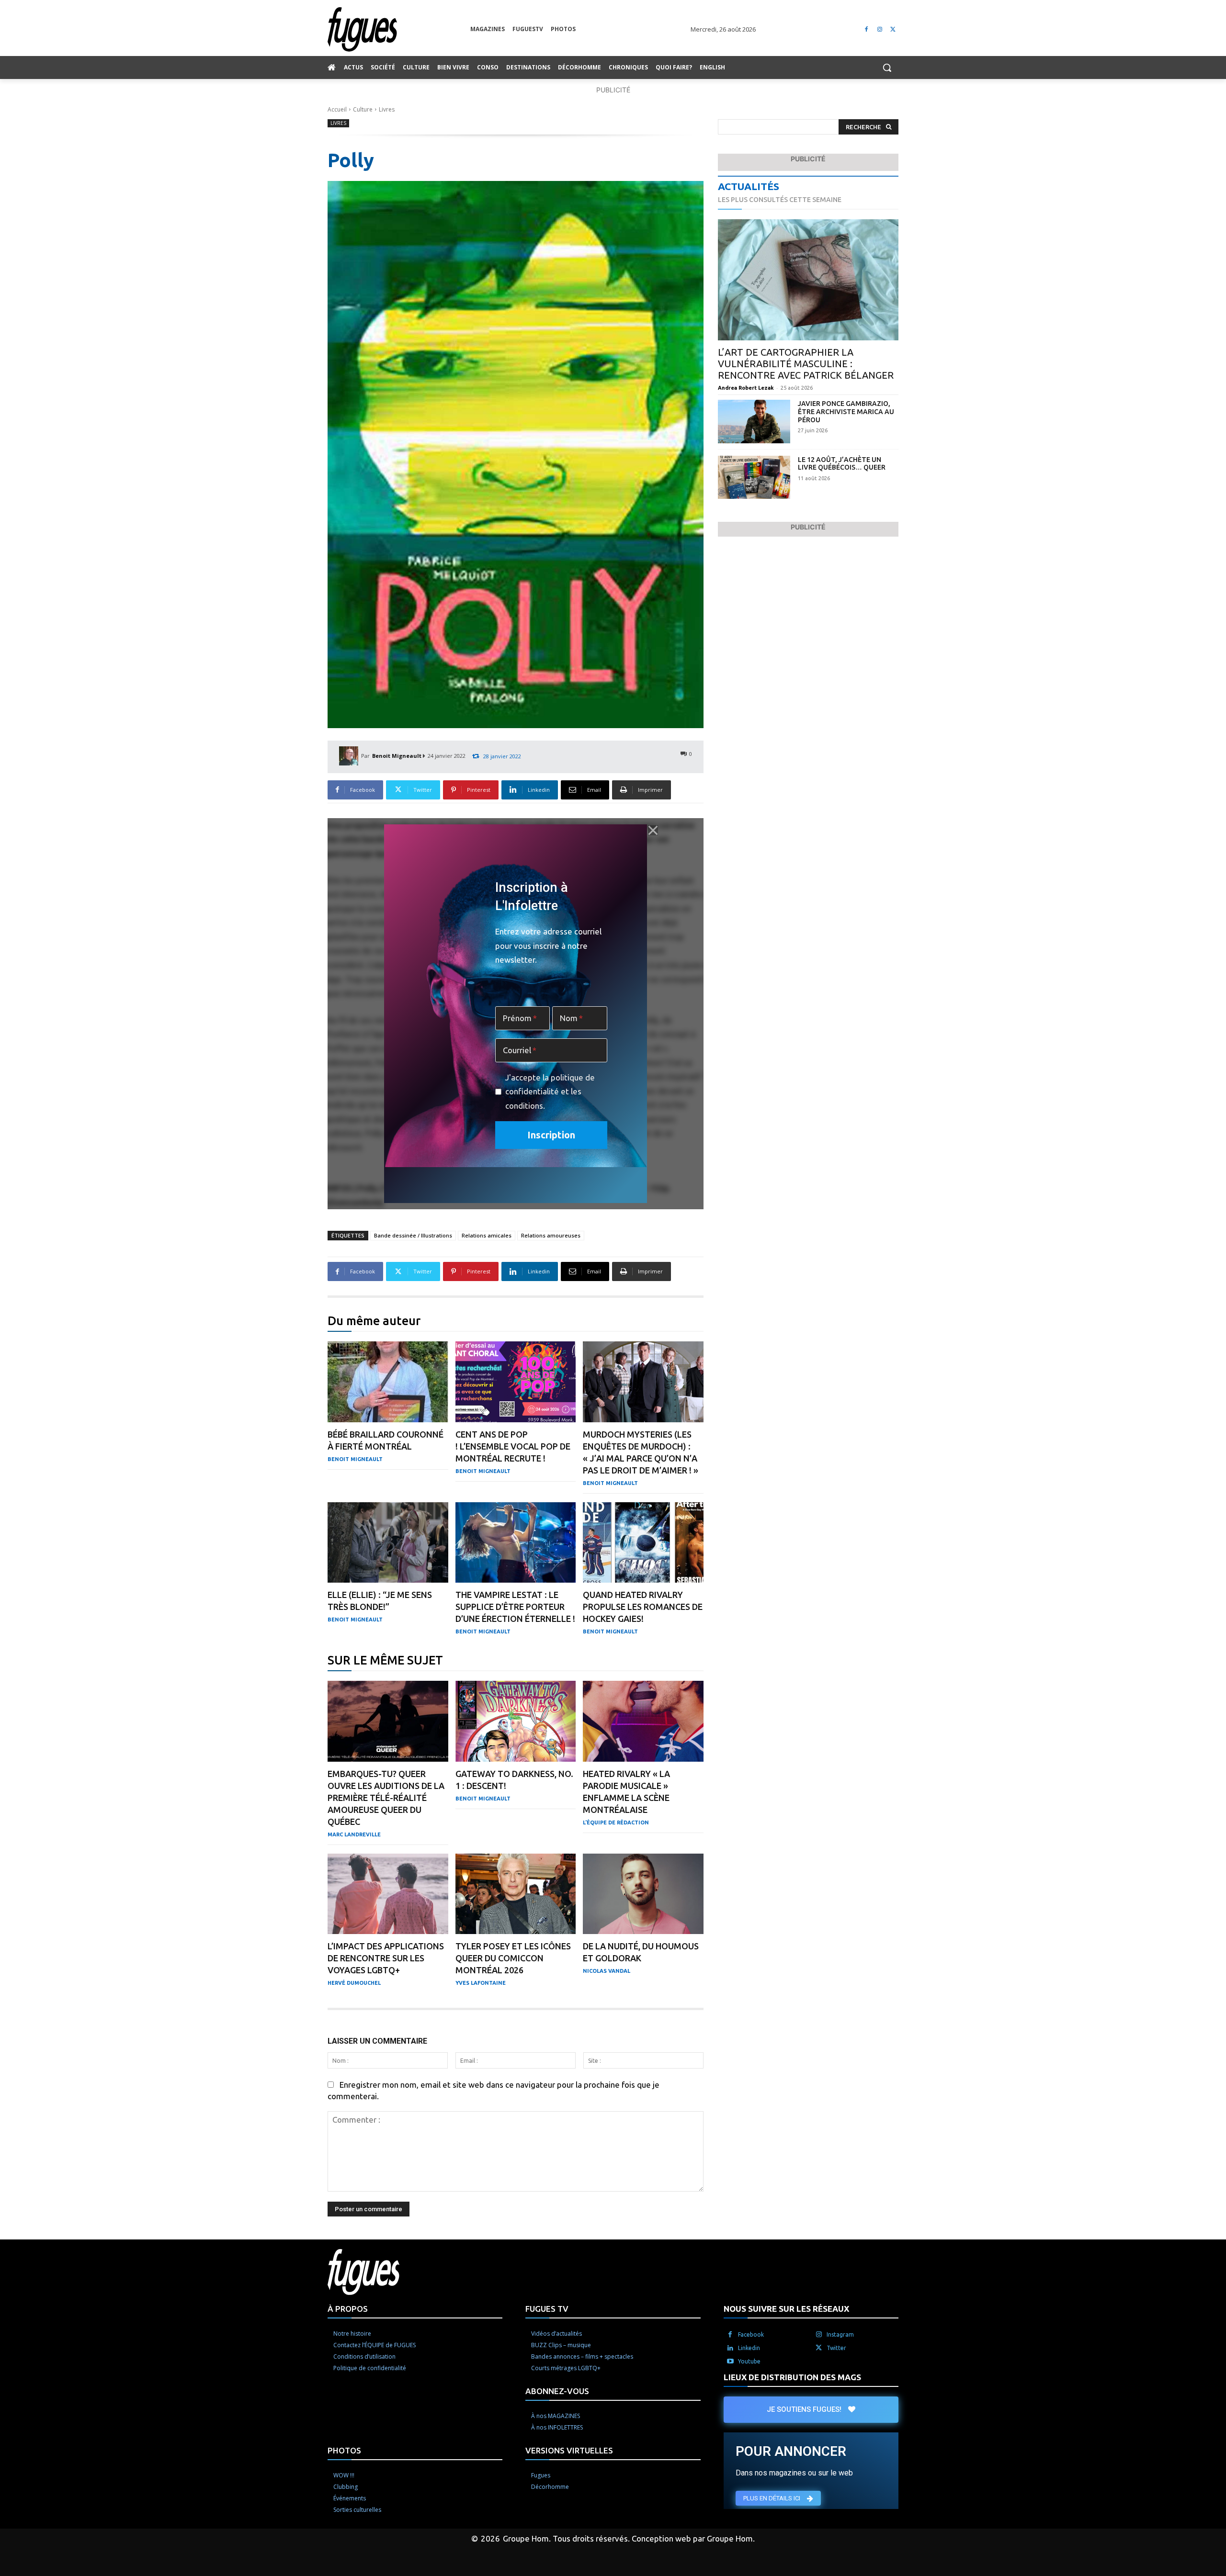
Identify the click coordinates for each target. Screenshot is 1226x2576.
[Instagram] (880, 29)
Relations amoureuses (551, 1235)
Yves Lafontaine (481, 1983)
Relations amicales (487, 1235)
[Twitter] (893, 29)
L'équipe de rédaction (616, 1822)
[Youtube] (730, 2361)
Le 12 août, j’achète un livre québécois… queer (842, 464)
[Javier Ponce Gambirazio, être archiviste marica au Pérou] (754, 422)
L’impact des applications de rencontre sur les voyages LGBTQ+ (386, 1958)
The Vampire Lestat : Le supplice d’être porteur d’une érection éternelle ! (515, 1607)
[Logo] (399, 29)
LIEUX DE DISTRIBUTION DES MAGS (792, 2377)
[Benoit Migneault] (350, 756)
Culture (363, 109)
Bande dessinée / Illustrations (413, 1235)
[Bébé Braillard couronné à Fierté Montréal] (388, 1382)
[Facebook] (867, 29)
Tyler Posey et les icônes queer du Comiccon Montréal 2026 (513, 1958)
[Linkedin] (730, 2348)
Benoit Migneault (397, 756)
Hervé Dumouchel (354, 1983)
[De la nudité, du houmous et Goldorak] (643, 1894)
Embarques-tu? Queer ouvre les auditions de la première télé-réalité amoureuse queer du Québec (386, 1798)
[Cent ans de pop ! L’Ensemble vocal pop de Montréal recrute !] (516, 1382)
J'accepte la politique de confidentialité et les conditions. (550, 1091)
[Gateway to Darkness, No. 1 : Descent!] (516, 1721)
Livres (387, 109)
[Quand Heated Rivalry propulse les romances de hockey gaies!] (643, 1543)
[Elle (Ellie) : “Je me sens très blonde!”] (388, 1543)
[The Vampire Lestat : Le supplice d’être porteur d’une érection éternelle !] (516, 1543)
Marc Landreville (354, 1834)
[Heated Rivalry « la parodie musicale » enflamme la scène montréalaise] (643, 1721)
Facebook (751, 2334)
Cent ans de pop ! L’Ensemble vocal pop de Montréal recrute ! (513, 1446)
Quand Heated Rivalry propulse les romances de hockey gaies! (643, 1607)
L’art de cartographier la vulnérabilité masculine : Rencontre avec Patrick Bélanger (806, 364)
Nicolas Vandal (607, 1971)
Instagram (840, 2334)
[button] (887, 67)
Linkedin (749, 2347)
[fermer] (653, 830)
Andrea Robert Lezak (746, 388)
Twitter (836, 2347)
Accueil (337, 109)
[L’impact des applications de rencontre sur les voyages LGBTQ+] (388, 1894)
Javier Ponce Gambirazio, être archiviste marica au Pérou (846, 412)
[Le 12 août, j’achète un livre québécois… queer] (754, 478)
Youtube (749, 2361)
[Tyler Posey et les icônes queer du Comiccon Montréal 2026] (516, 1894)
